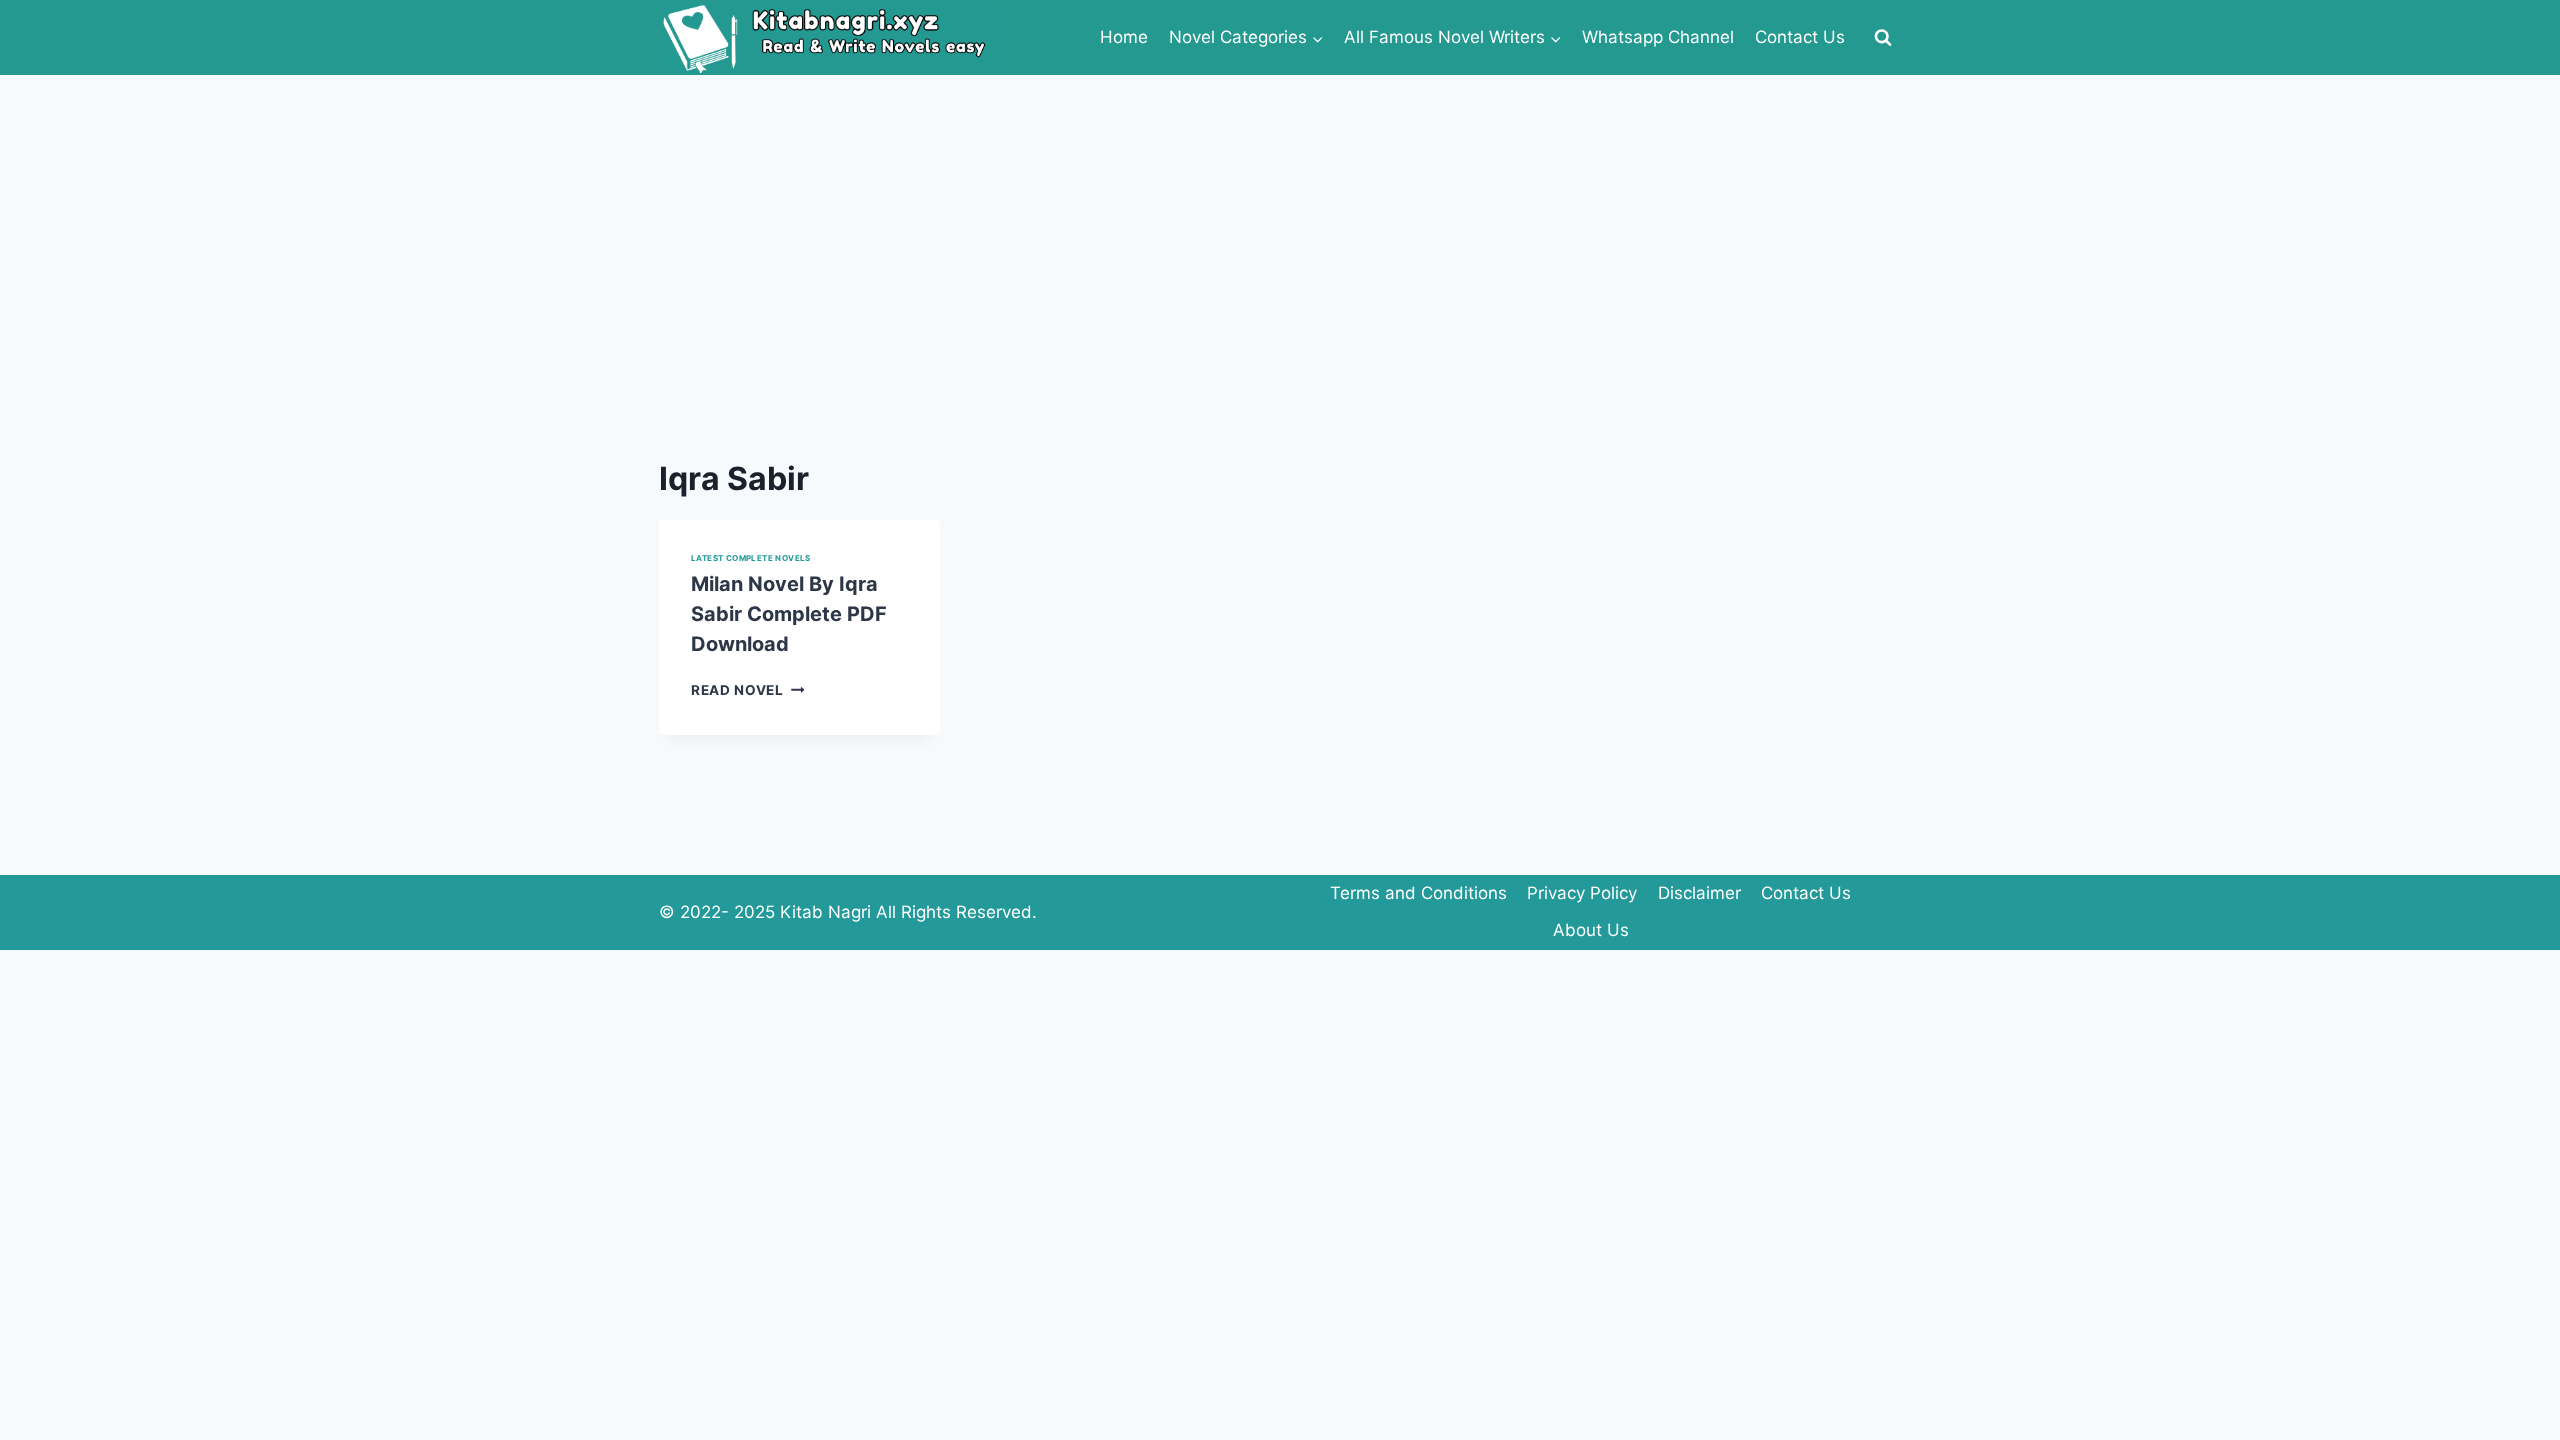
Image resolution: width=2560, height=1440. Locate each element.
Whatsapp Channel (1658, 37)
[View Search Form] (1883, 38)
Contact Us (1800, 37)
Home (1124, 37)
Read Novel (747, 690)
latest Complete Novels (751, 558)
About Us (1591, 930)
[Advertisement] (1280, 225)
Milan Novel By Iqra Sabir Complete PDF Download (789, 614)
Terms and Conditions (1418, 893)
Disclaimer (1699, 893)
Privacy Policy (1582, 893)
